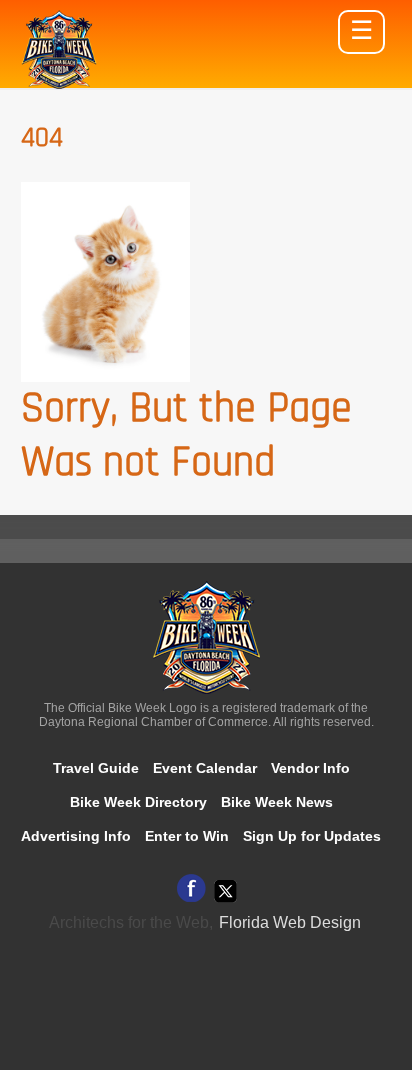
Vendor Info (310, 768)
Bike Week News (277, 802)
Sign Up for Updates (312, 836)
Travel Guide (96, 768)
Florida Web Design (290, 922)
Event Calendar (205, 768)
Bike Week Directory (138, 802)
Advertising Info (76, 836)
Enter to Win (187, 836)
